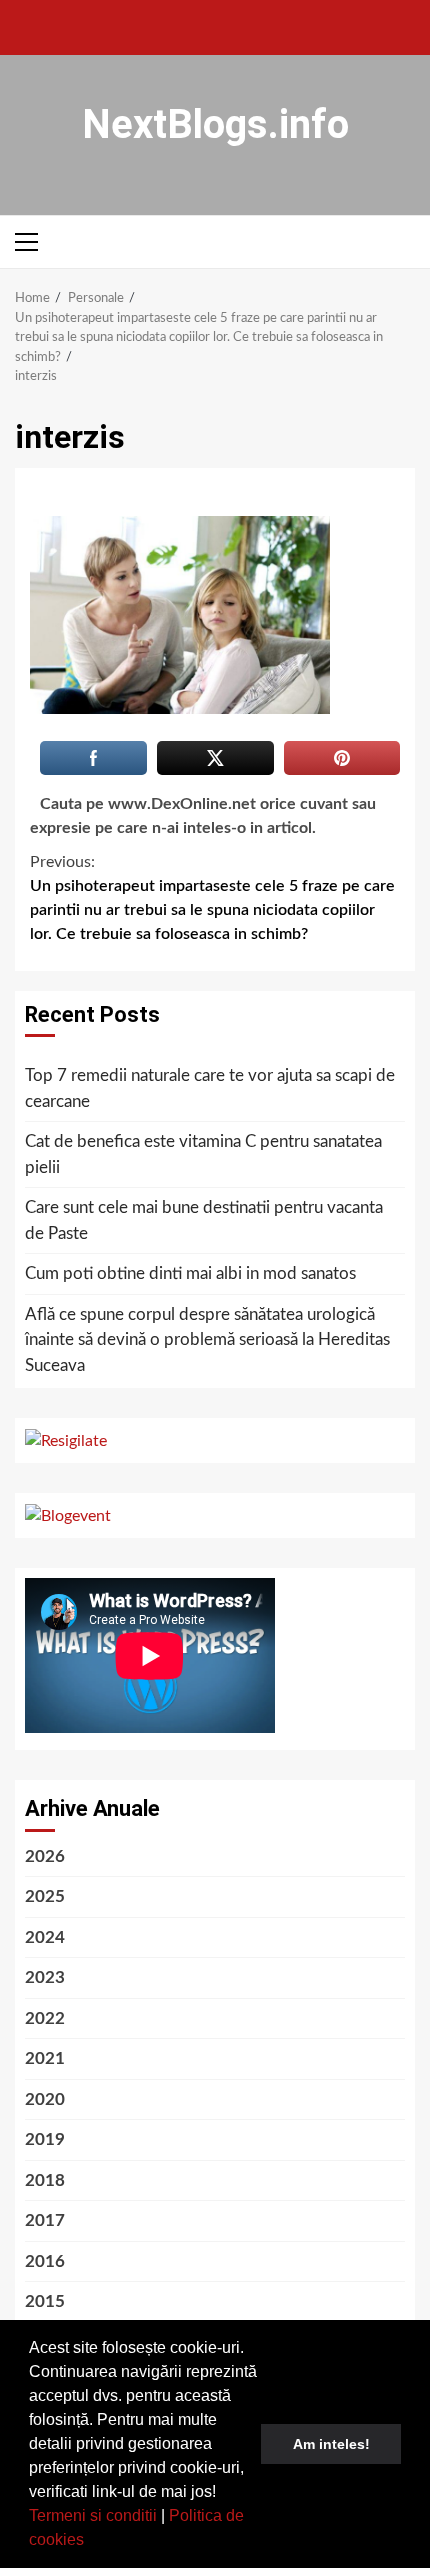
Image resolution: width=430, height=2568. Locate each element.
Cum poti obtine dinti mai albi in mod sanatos (190, 1273)
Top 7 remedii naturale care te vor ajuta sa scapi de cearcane (210, 1088)
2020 (45, 2099)
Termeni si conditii (93, 2515)
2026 (45, 1856)
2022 (45, 2018)
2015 (45, 2301)
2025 (45, 1896)
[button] (91, 2542)
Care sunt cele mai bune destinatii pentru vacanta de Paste (204, 1220)
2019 (45, 2139)
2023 (45, 1977)
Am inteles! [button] (331, 2444)
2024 (45, 1937)
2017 (45, 2220)
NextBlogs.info (215, 124)
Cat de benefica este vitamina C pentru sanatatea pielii (203, 1154)
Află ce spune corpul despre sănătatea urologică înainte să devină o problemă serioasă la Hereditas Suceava (207, 1340)
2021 (45, 2058)
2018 (45, 2180)
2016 (45, 2261)
